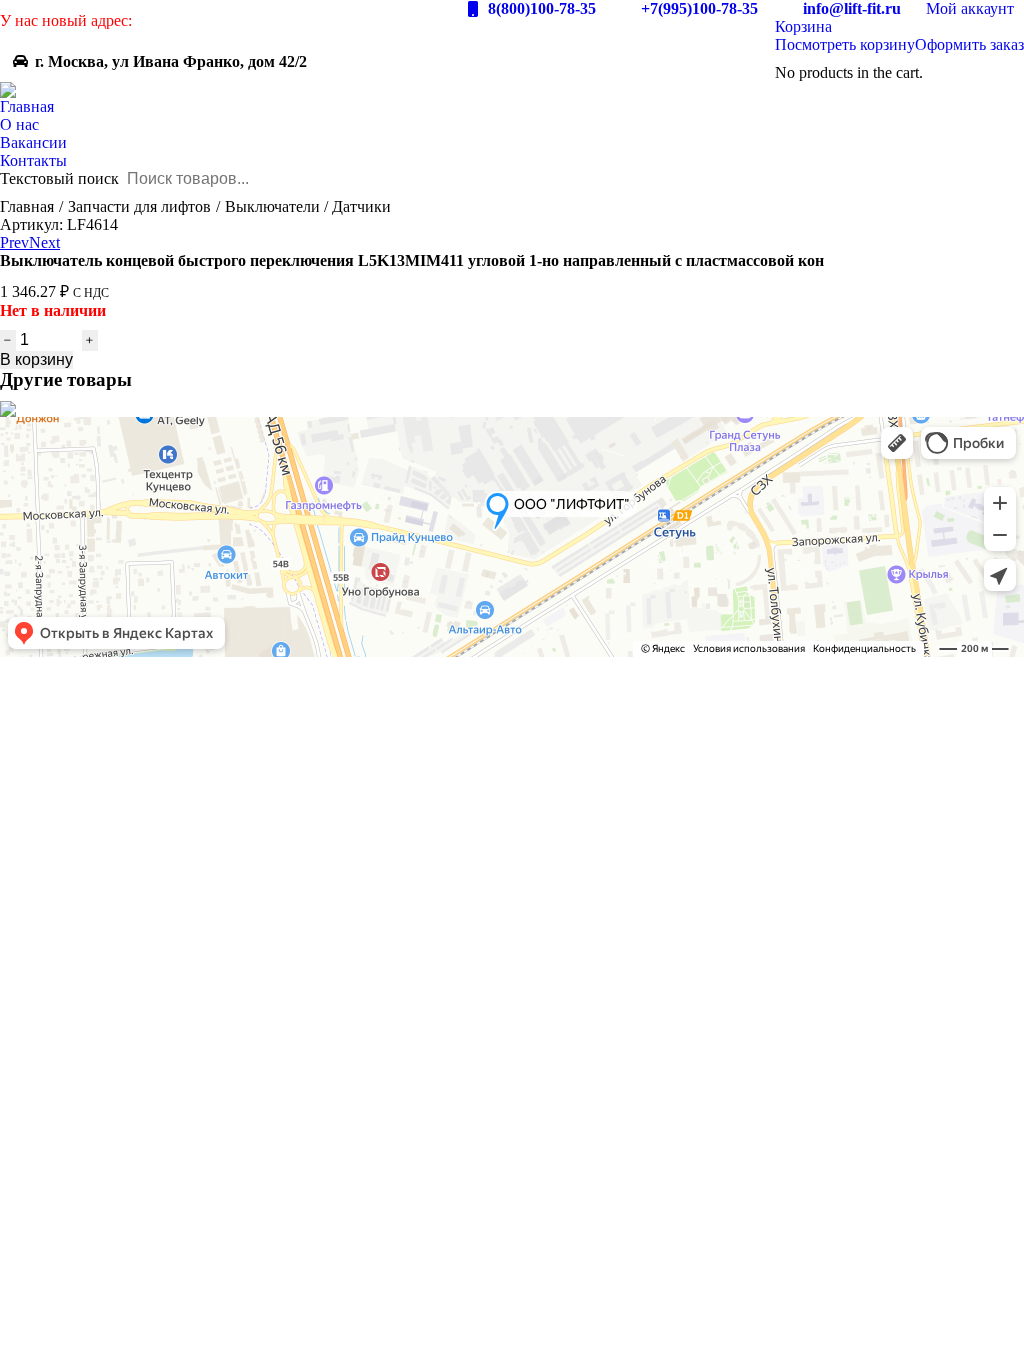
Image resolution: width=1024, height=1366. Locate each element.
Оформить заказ (969, 44)
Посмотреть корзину (845, 44)
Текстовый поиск (59, 178)
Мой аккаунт (970, 8)
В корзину (36, 359)
